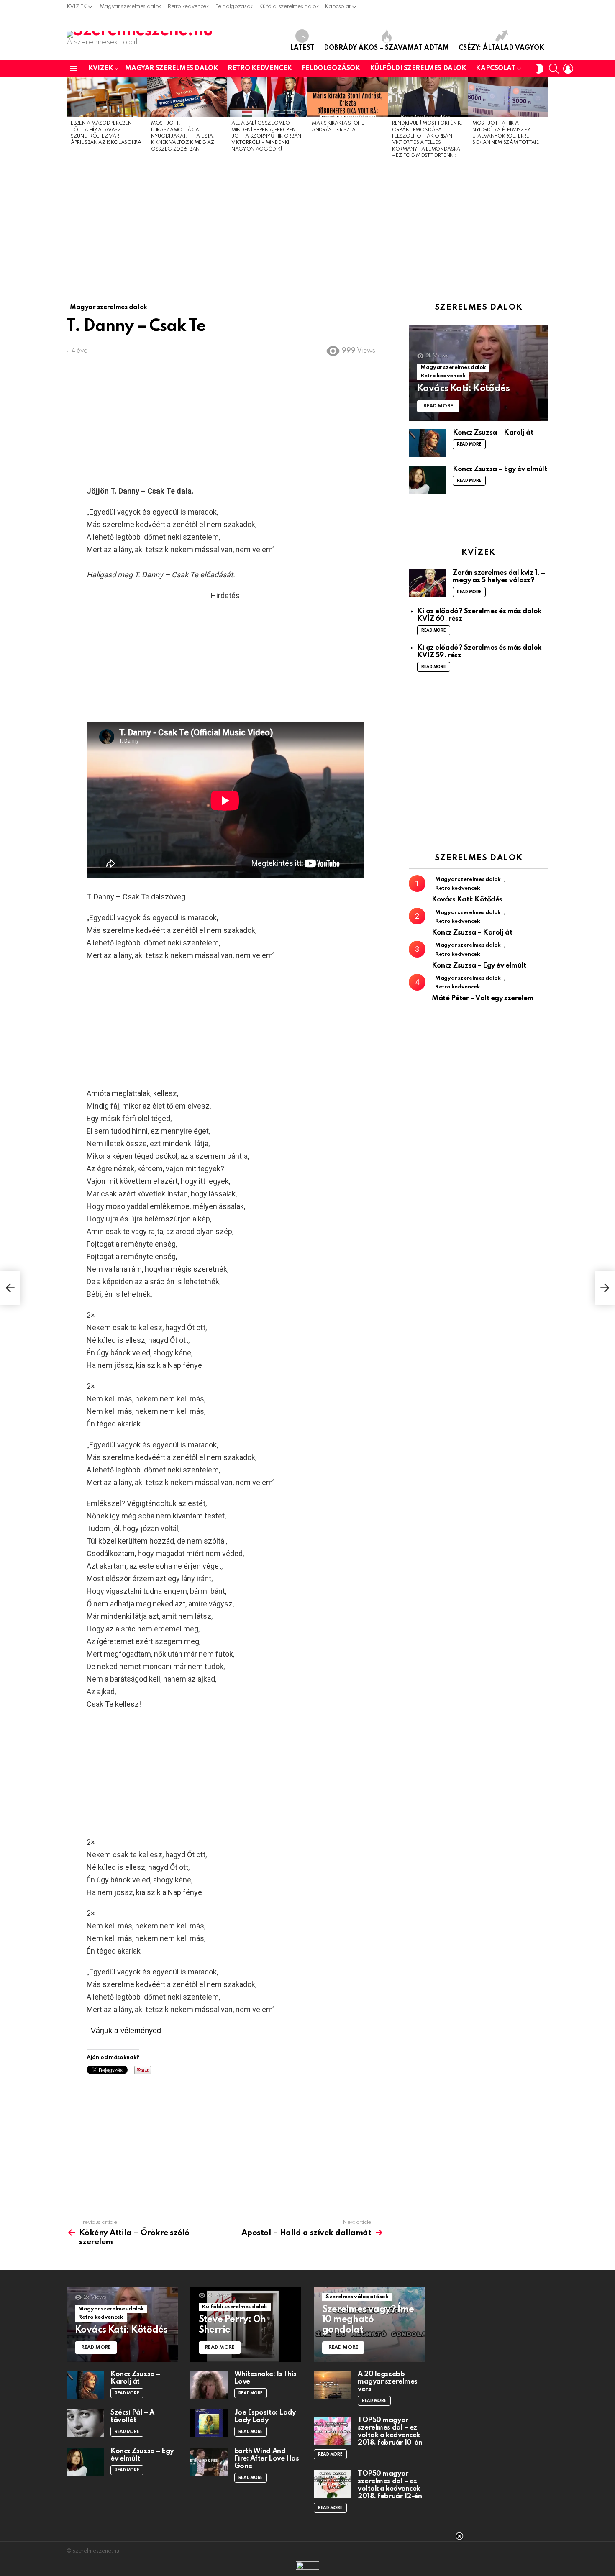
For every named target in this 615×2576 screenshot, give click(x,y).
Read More (469, 444)
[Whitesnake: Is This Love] (209, 2385)
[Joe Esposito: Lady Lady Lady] (209, 2423)
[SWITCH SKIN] (540, 69)
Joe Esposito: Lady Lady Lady (265, 2416)
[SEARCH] (554, 69)
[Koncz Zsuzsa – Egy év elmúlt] (428, 480)
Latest (302, 48)
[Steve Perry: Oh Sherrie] (246, 2325)
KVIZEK (77, 6)
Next (544, 120)
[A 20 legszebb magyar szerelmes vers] (333, 2385)
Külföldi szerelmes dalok (289, 6)
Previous (71, 120)
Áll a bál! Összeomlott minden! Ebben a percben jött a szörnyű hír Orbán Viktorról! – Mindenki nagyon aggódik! (266, 136)
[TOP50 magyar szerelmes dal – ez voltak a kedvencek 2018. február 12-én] (333, 2484)
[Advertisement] (307, 227)
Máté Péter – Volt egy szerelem (483, 998)
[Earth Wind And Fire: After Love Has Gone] (209, 2462)
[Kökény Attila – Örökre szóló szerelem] (10, 1288)
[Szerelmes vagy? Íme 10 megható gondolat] (369, 2325)
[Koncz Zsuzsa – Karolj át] (428, 443)
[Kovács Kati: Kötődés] (479, 373)
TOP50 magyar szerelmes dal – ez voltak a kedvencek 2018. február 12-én (390, 2485)
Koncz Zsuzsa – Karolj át (493, 433)
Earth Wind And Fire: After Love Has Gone (267, 2459)
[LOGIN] (568, 69)
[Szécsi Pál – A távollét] (85, 2423)
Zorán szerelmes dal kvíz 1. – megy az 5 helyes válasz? (499, 577)
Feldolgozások (234, 6)
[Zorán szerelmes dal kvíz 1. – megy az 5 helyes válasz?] (428, 583)
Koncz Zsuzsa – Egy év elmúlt (500, 469)
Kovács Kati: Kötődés (467, 900)
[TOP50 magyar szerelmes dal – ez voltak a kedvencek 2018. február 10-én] (333, 2431)
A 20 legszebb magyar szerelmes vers (388, 2382)
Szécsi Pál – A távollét (132, 2416)
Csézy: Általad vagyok (501, 48)
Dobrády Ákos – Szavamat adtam (386, 48)
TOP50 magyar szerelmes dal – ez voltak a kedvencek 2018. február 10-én (390, 2431)
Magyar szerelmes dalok (130, 6)
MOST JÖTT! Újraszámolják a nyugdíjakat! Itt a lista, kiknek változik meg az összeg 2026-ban (183, 136)
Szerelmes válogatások (357, 2297)
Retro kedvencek (188, 6)
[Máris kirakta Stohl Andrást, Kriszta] (348, 97)
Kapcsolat (338, 6)
